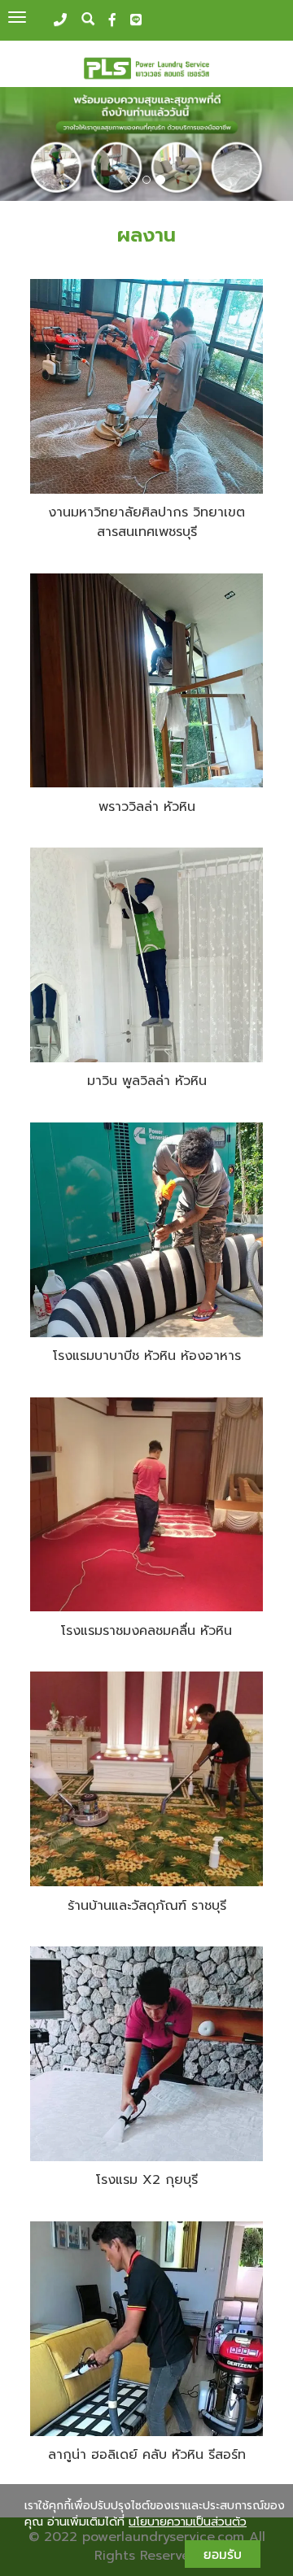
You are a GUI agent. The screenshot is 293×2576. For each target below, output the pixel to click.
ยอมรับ (223, 2554)
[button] (22, 146)
